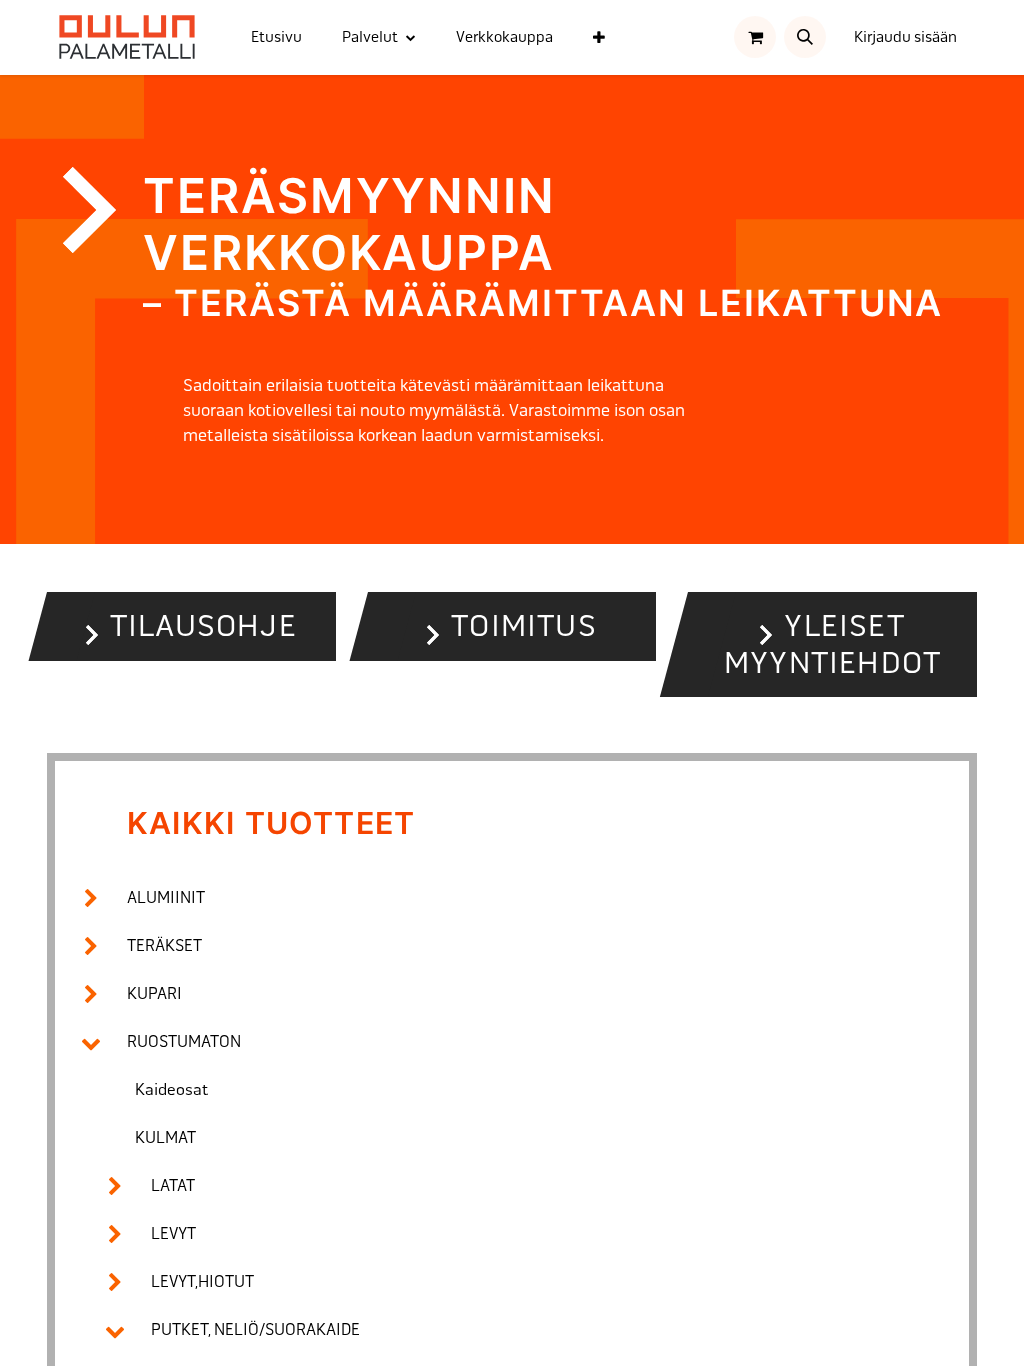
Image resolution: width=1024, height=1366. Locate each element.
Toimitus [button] (524, 626)
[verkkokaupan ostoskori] (755, 37)
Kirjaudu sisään (905, 37)
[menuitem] (276, 37)
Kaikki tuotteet (271, 823)
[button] (805, 37)
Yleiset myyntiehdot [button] (832, 644)
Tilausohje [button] (203, 626)
